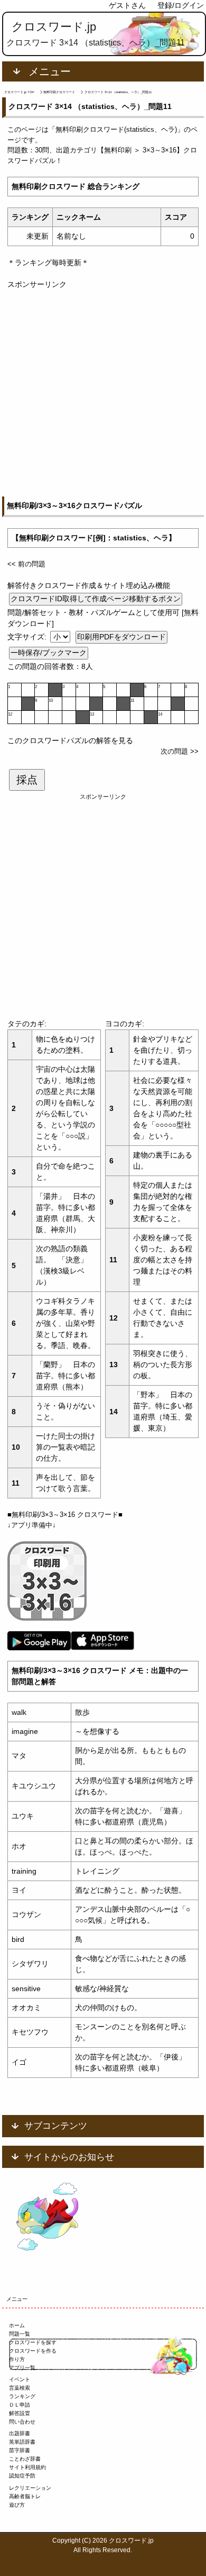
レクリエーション (30, 2488)
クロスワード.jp (54, 27)
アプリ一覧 (22, 2368)
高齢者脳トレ (25, 2496)
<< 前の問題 (26, 564)
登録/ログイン (181, 5)
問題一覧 (20, 2334)
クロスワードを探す (33, 2342)
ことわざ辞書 (25, 2459)
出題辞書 (20, 2433)
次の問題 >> (180, 751)
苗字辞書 (20, 2450)
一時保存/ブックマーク (49, 653)
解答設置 (20, 2413)
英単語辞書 (22, 2442)
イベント (20, 2379)
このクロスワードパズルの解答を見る (70, 740)
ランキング (22, 2396)
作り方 (17, 2359)
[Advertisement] (103, 393)
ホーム (17, 2325)
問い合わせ (22, 2422)
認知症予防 (22, 2476)
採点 (27, 780)
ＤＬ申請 (20, 2405)
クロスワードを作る (33, 2351)
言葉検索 (20, 2388)
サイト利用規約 (27, 2467)
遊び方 (17, 2505)
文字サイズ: (28, 637)
